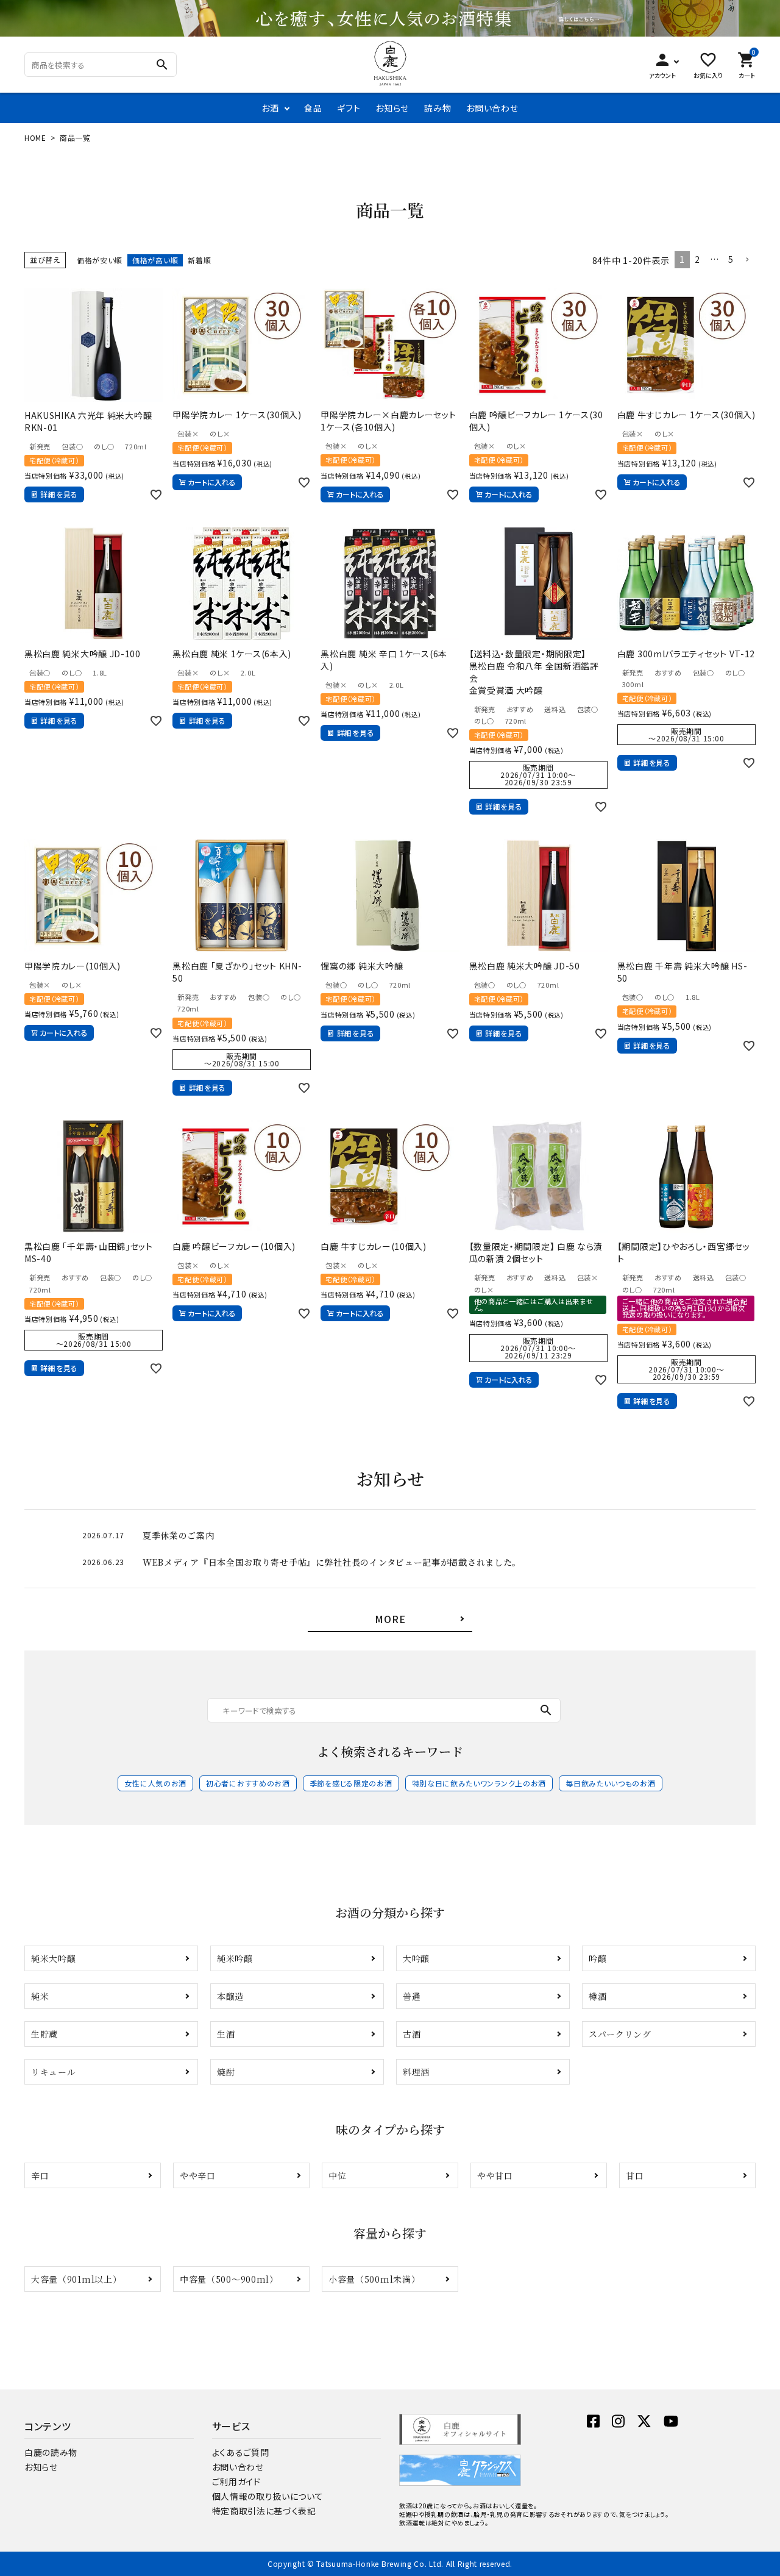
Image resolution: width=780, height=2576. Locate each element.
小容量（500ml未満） (374, 2279)
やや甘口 (495, 2175)
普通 (412, 1996)
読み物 (438, 108)
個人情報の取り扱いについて (268, 2496)
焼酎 (226, 2072)
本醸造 (230, 1996)
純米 (40, 1996)
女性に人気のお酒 (155, 1783)
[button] (747, 260)
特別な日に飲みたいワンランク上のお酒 (479, 1783)
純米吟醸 (235, 1958)
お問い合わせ (492, 108)
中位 (337, 2175)
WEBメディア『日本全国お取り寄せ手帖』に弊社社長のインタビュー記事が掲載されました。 (332, 1562)
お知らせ (392, 108)
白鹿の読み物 (51, 2452)
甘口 (635, 2175)
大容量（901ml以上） (76, 2279)
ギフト (349, 108)
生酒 (226, 2034)
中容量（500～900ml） (229, 2279)
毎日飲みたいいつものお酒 (610, 1783)
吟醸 (597, 1958)
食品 (313, 108)
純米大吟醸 (54, 1958)
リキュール (54, 2072)
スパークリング (620, 2034)
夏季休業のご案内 (179, 1535)
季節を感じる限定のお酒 (351, 1783)
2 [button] (697, 259)
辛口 (40, 2175)
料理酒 (416, 2072)
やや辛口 (198, 2175)
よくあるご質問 (241, 2452)
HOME (35, 137)
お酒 (270, 108)
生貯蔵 (44, 2034)
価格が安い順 (100, 260)
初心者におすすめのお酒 (248, 1783)
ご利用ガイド (236, 2481)
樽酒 (597, 1996)
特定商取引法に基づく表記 (264, 2511)
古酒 (412, 2034)
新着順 (199, 260)
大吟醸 (416, 1958)
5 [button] (731, 259)
